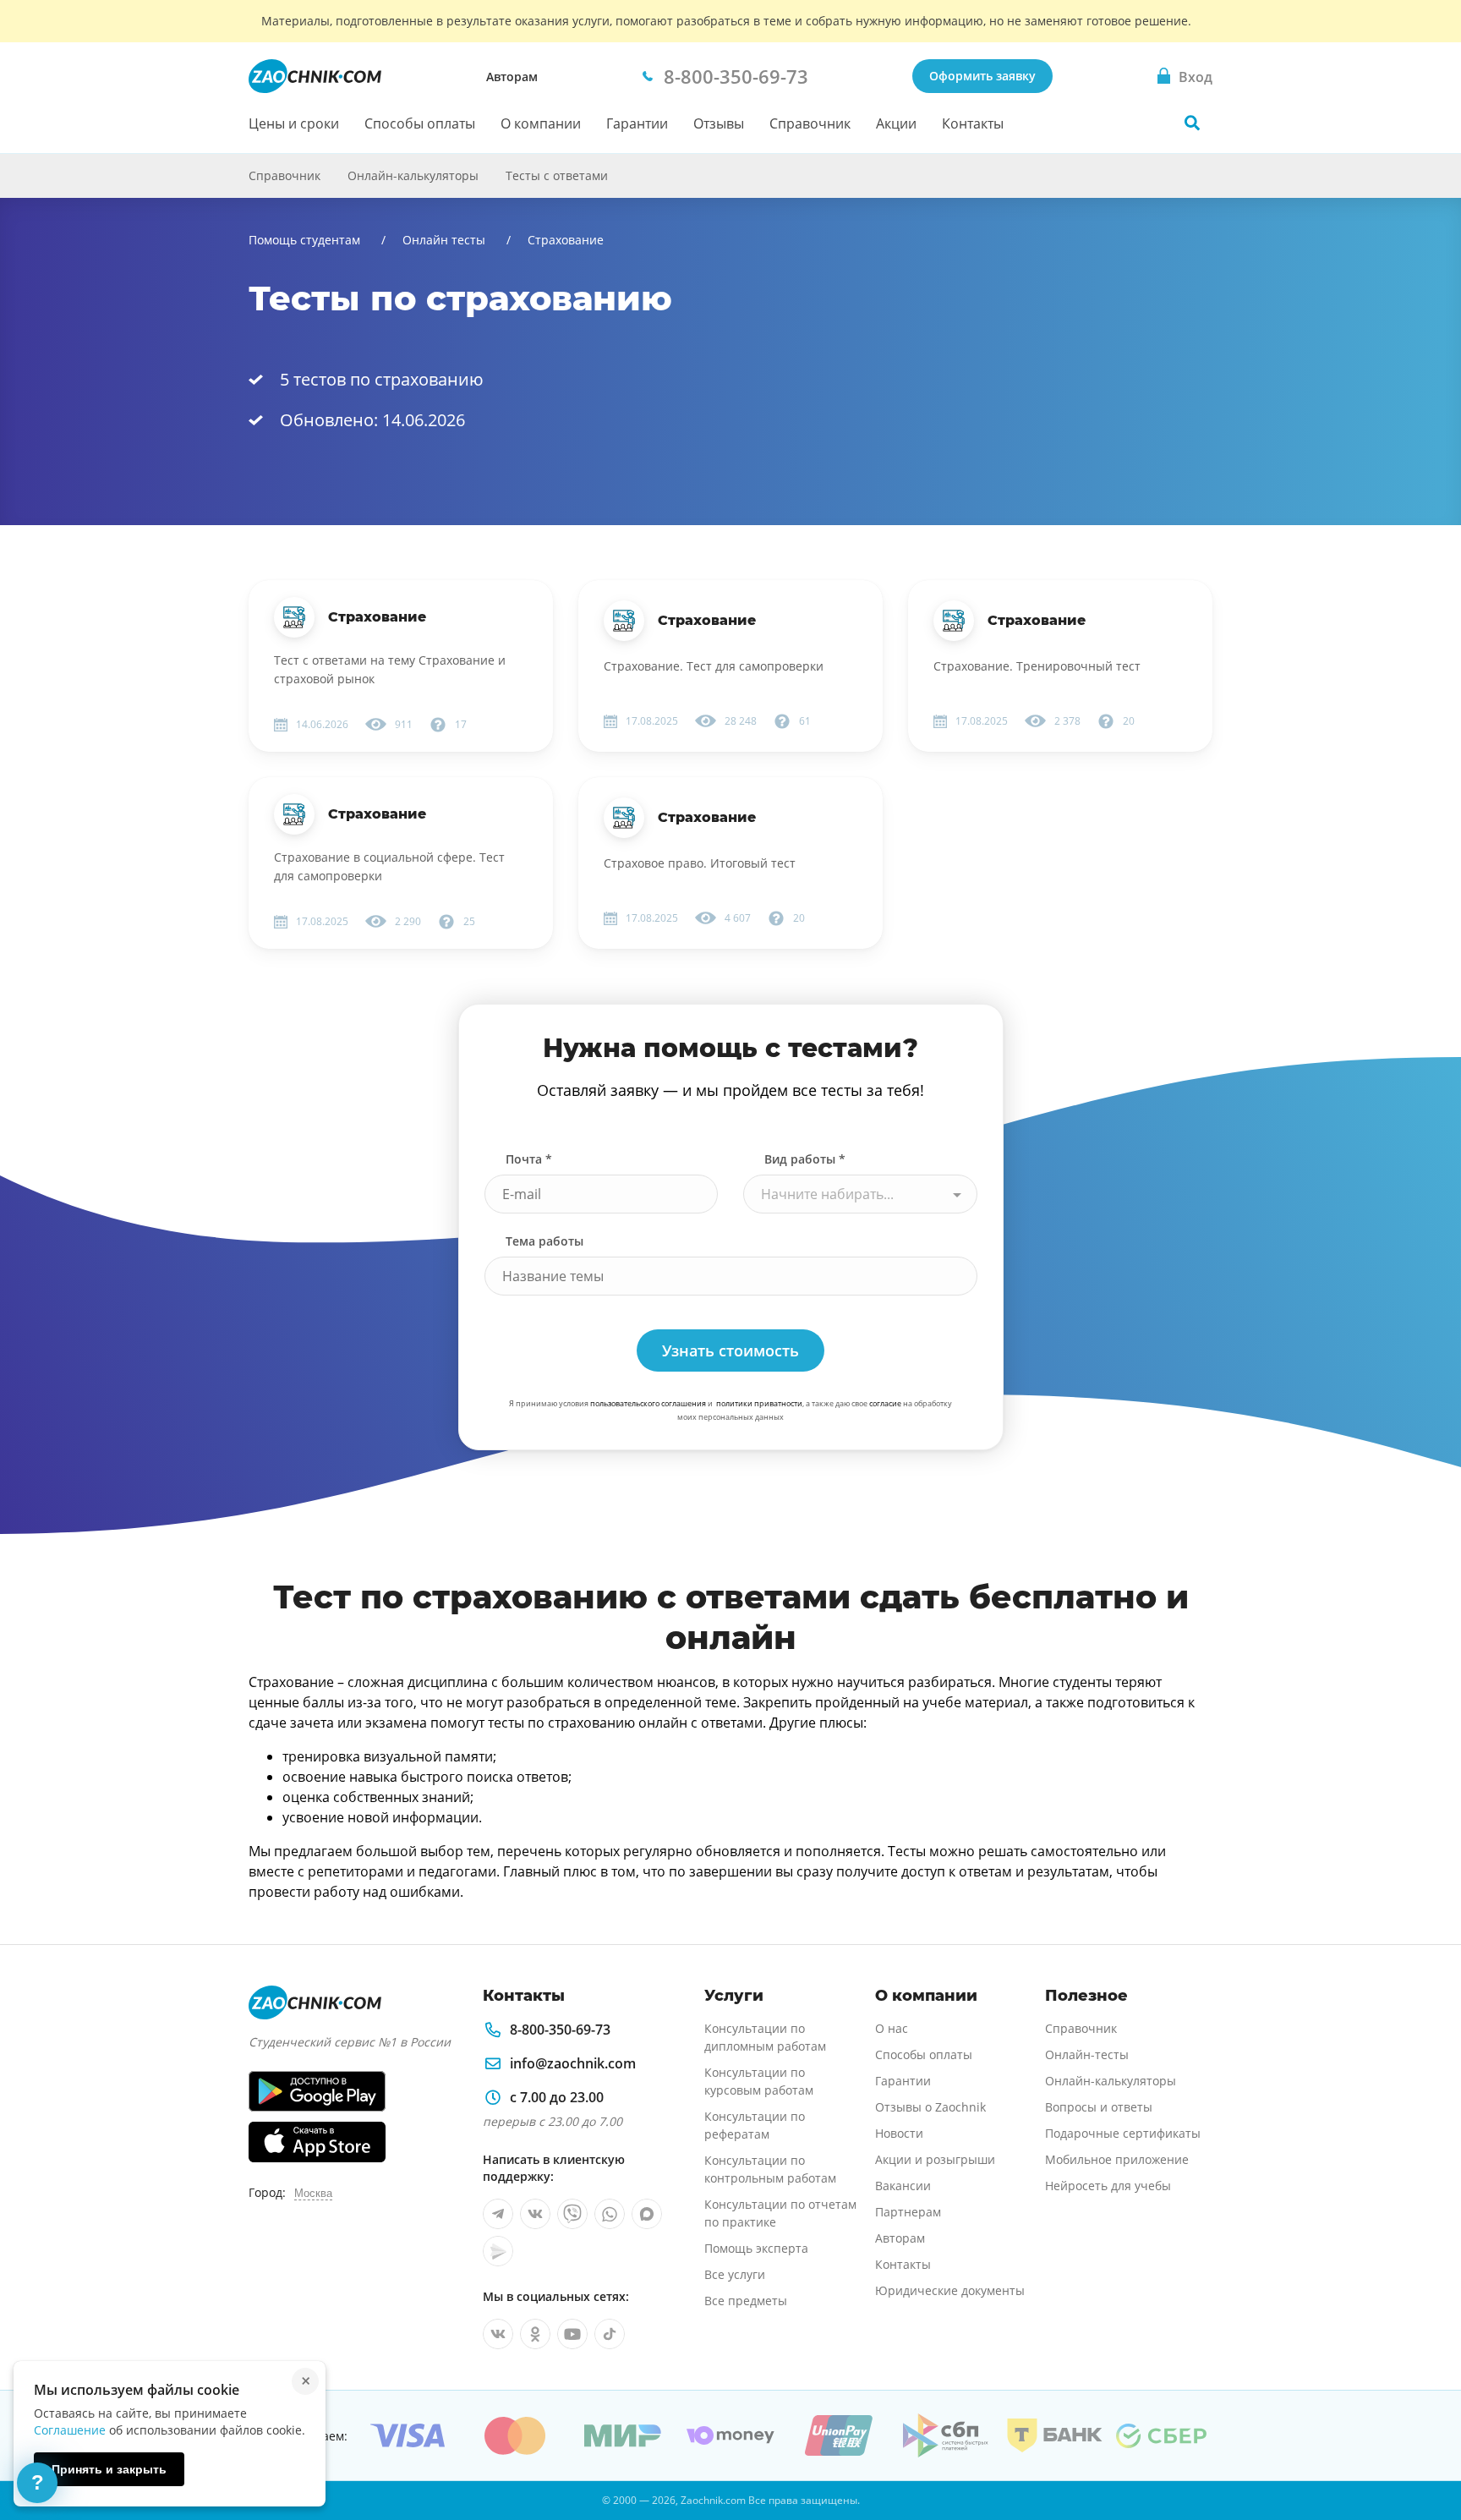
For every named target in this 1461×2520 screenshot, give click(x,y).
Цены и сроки (294, 123)
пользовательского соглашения (648, 1403)
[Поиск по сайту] (1192, 123)
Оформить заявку (982, 76)
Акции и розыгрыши (935, 2159)
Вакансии (903, 2186)
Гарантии (637, 123)
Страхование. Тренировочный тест (1037, 666)
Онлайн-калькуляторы (413, 175)
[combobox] (860, 1194)
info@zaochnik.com (573, 2063)
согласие (885, 1403)
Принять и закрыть (109, 2469)
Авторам (512, 77)
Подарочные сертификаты (1123, 2133)
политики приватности (759, 1403)
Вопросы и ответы (1099, 2107)
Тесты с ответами (557, 175)
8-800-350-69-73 (560, 2030)
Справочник (810, 123)
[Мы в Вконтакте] (535, 2214)
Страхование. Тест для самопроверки (714, 666)
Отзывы (719, 123)
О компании (541, 123)
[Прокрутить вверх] (1424, 2449)
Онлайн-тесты (1087, 2054)
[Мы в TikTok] (610, 2334)
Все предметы (746, 2301)
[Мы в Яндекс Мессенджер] (498, 2251)
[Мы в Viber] (572, 2214)
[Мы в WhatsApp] (610, 2214)
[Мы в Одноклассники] (535, 2334)
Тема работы (544, 1241)
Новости (899, 2133)
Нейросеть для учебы (1108, 2186)
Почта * (529, 1159)
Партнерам (908, 2212)
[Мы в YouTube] (572, 2334)
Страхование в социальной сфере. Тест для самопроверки (389, 866)
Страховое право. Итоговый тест (700, 863)
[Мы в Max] (647, 2214)
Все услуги (735, 2274)
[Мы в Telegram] (498, 2214)
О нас (892, 2028)
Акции (896, 123)
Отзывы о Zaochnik (930, 2107)
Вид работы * (805, 1159)
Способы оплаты (420, 123)
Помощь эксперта (756, 2248)
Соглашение (70, 2430)
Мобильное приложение (1117, 2159)
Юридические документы (950, 2290)
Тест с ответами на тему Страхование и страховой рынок (390, 669)
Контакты (973, 123)
